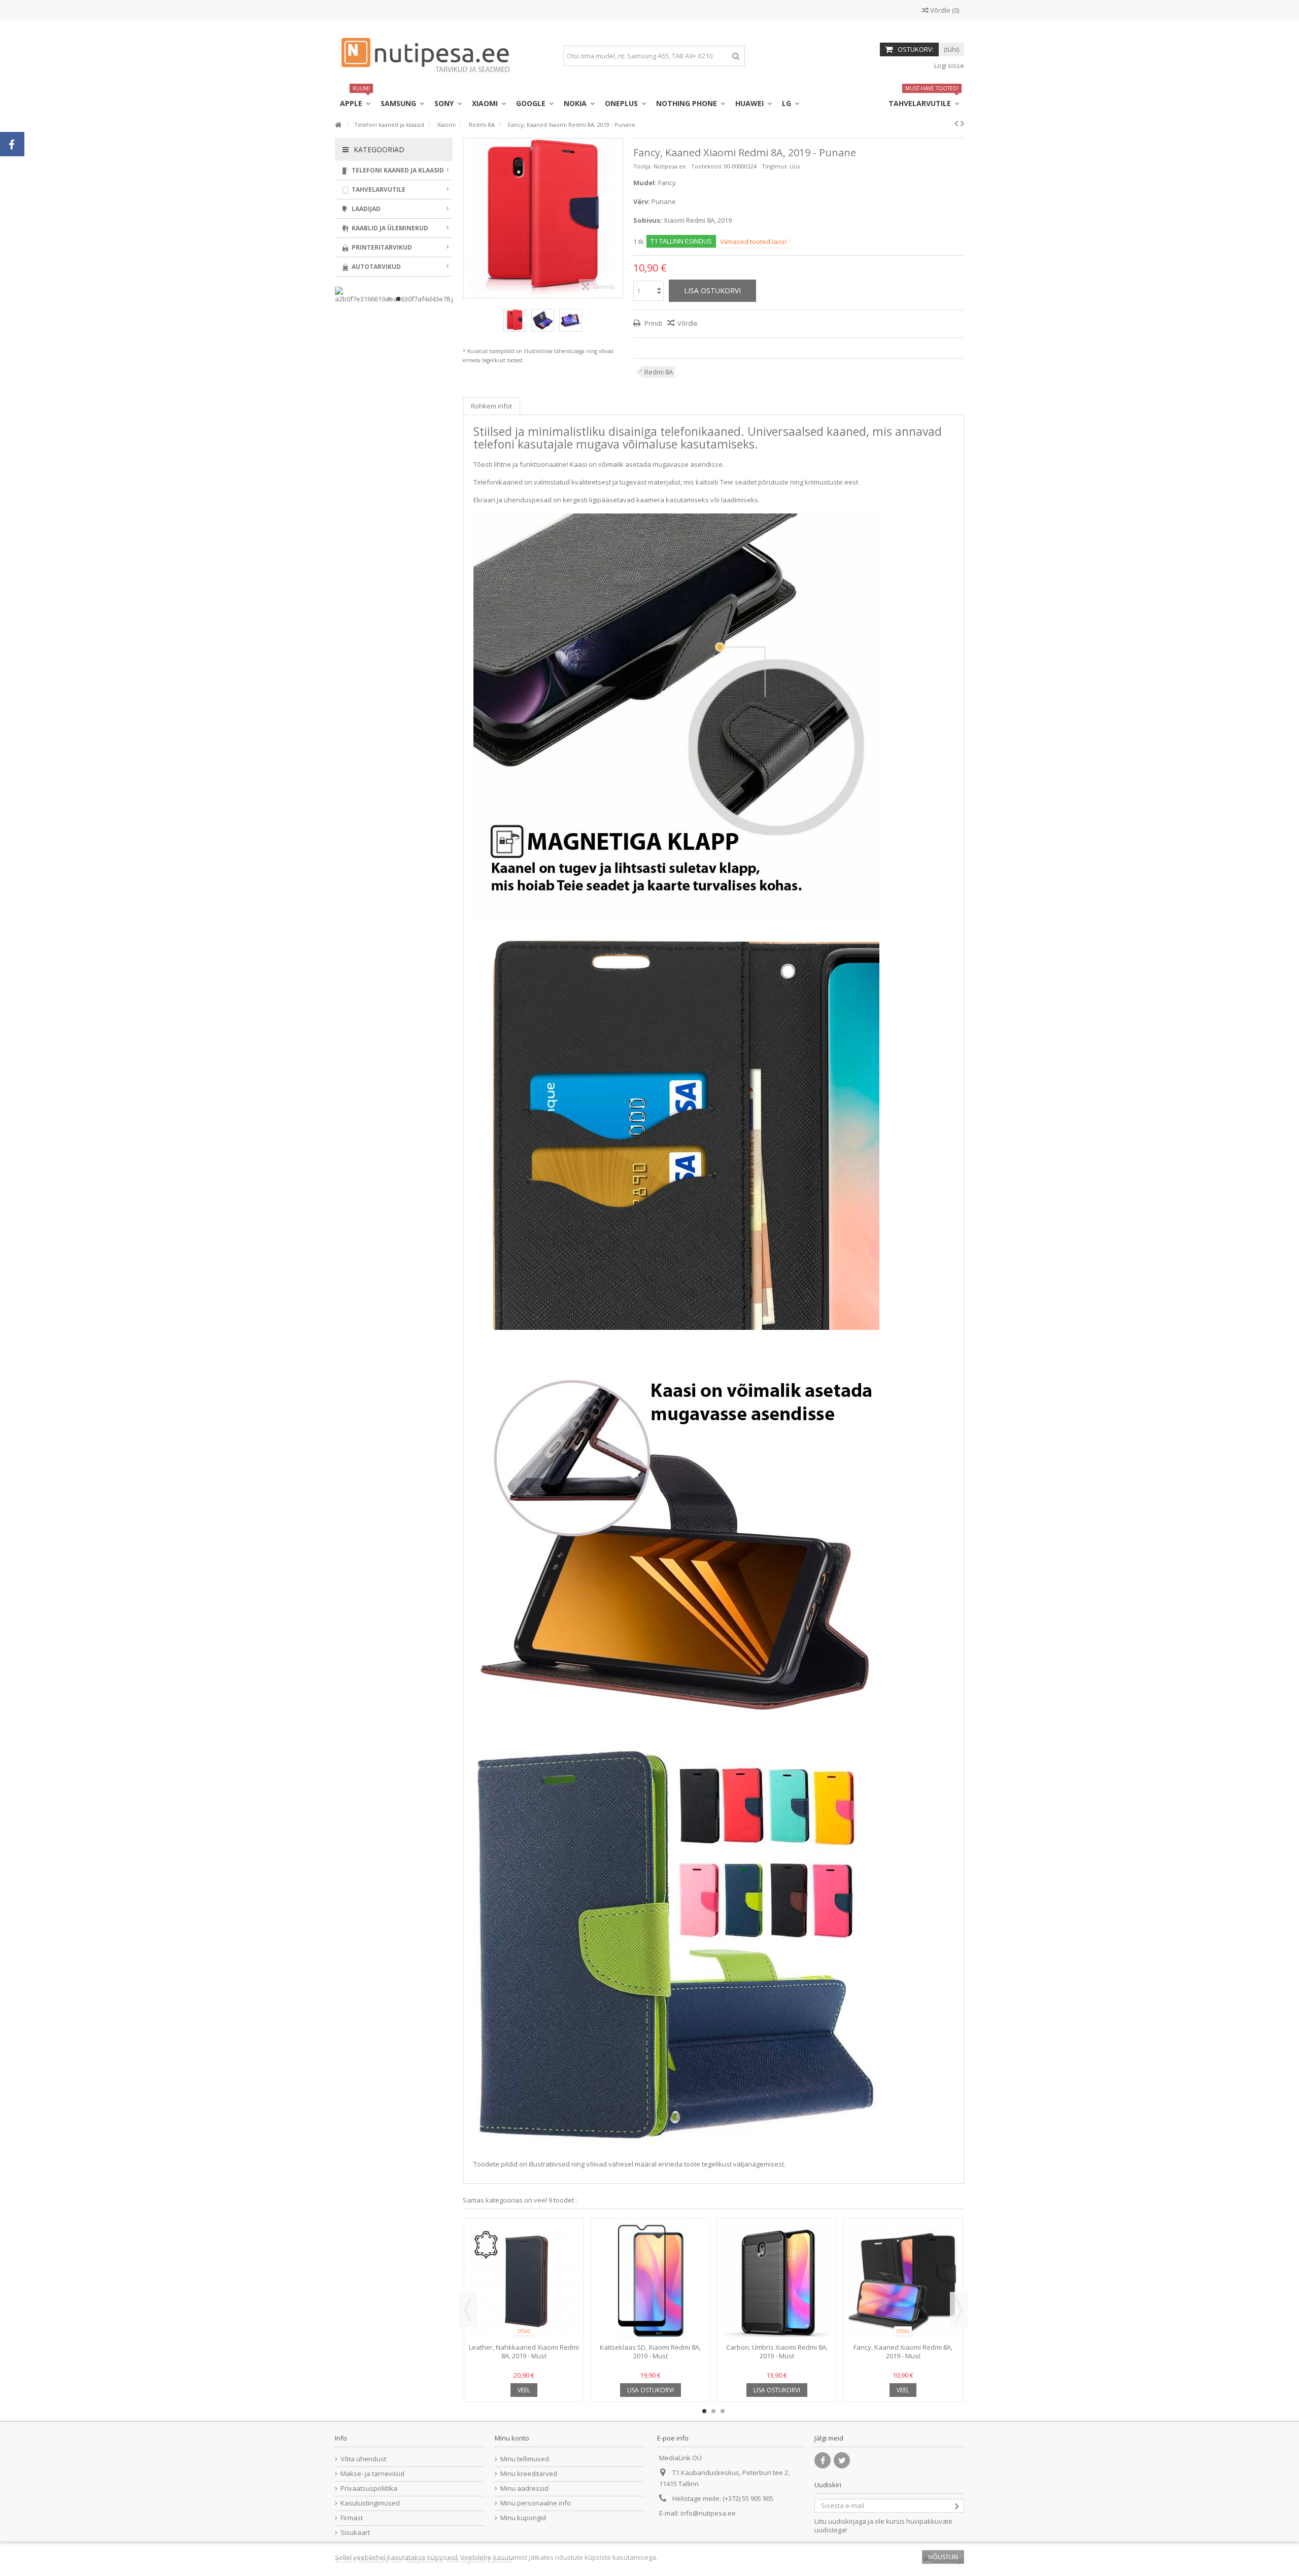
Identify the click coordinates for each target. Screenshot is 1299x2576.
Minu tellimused (525, 2459)
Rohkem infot (491, 406)
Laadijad (365, 209)
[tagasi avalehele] (338, 125)
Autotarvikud (375, 267)
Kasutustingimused (370, 2503)
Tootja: (643, 166)
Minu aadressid (524, 2488)
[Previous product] (956, 123)
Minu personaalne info (536, 2503)
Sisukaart (355, 2533)
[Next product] (962, 123)
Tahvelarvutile (378, 190)
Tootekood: (707, 166)
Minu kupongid (523, 2518)
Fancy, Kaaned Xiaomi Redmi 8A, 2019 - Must (903, 2351)
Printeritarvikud (381, 247)
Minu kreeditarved (529, 2474)
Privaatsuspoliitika (369, 2488)
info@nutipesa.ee (708, 2513)
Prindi (653, 323)
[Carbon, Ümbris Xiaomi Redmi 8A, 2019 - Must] (777, 2282)
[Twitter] (842, 2460)
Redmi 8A (659, 372)
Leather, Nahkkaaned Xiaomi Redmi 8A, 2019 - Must (524, 2351)
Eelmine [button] (468, 218)
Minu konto (512, 2438)
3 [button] (723, 2411)
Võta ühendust (363, 2459)
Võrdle (688, 323)
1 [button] (704, 2411)
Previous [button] (468, 2310)
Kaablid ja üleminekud (389, 228)
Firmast (352, 2518)
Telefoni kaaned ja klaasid (397, 170)
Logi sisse (948, 65)
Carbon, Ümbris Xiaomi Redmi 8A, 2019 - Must (777, 2351)
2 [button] (713, 2411)
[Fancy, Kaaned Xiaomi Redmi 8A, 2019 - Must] (903, 2282)
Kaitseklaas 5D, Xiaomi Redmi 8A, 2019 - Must (650, 2351)
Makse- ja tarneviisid (372, 2474)
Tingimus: (775, 166)
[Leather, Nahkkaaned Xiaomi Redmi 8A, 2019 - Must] (524, 2282)
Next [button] (959, 2310)
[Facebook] (823, 2460)
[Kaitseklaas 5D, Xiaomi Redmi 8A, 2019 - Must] (650, 2282)
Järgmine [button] (618, 218)
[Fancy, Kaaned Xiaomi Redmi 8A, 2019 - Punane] (515, 320)
